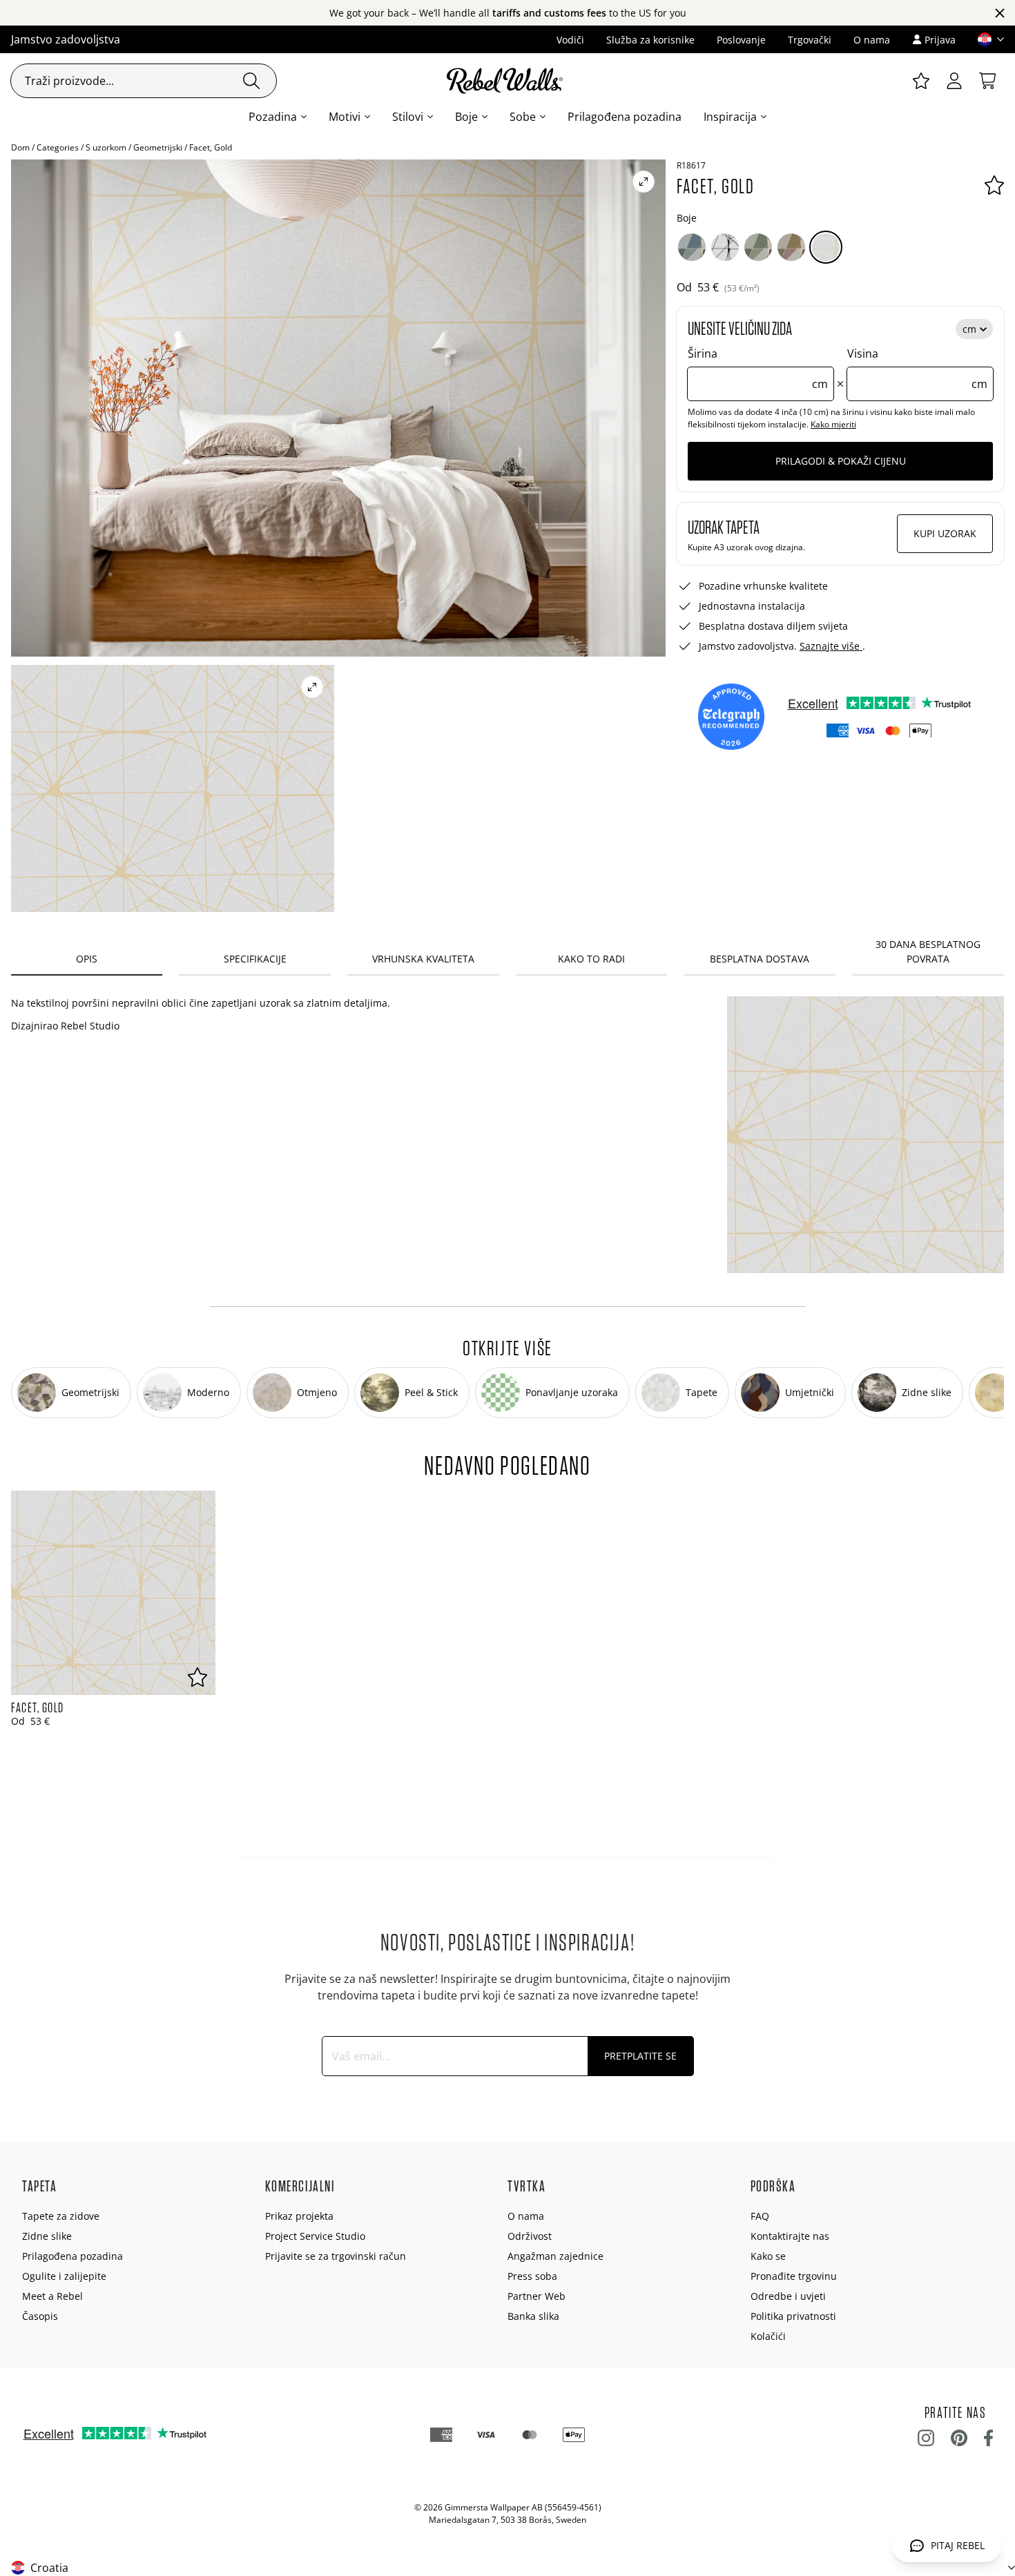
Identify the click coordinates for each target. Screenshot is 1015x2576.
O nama (872, 40)
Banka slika (533, 2316)
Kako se (768, 2256)
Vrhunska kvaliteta (423, 959)
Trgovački (810, 40)
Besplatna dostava (760, 959)
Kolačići (768, 2336)
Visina (917, 369)
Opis (87, 959)
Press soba (532, 2276)
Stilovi (408, 117)
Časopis (40, 2316)
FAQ (760, 2216)
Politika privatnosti (793, 2316)
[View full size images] (644, 182)
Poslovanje (741, 40)
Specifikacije (255, 959)
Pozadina (273, 117)
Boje (466, 117)
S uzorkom (106, 147)
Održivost (530, 2236)
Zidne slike (47, 2236)
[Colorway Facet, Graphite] (725, 247)
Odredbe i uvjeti (788, 2296)
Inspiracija (730, 117)
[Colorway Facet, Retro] (791, 247)
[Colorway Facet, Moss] (758, 247)
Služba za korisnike (650, 40)
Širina (758, 369)
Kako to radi (591, 959)
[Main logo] (507, 81)
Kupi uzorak (945, 533)
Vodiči (570, 40)
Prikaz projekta (299, 2216)
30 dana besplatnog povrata (928, 951)
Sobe (523, 117)
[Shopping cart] (987, 81)
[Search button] (251, 81)
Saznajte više (831, 646)
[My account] (954, 81)
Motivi (345, 117)
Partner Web (536, 2296)
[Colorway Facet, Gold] (826, 247)
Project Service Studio (315, 2236)
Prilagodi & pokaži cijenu (841, 461)
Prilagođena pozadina (625, 117)
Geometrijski (158, 147)
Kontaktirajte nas (790, 2236)
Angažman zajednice (555, 2256)
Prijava (940, 40)
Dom (20, 147)
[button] (985, 39)
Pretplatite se (640, 2056)
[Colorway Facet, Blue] (692, 247)
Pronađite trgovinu (794, 2276)
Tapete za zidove (61, 2216)
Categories (58, 147)
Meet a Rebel (52, 2296)
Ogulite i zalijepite (64, 2276)
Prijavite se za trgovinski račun (336, 2256)
